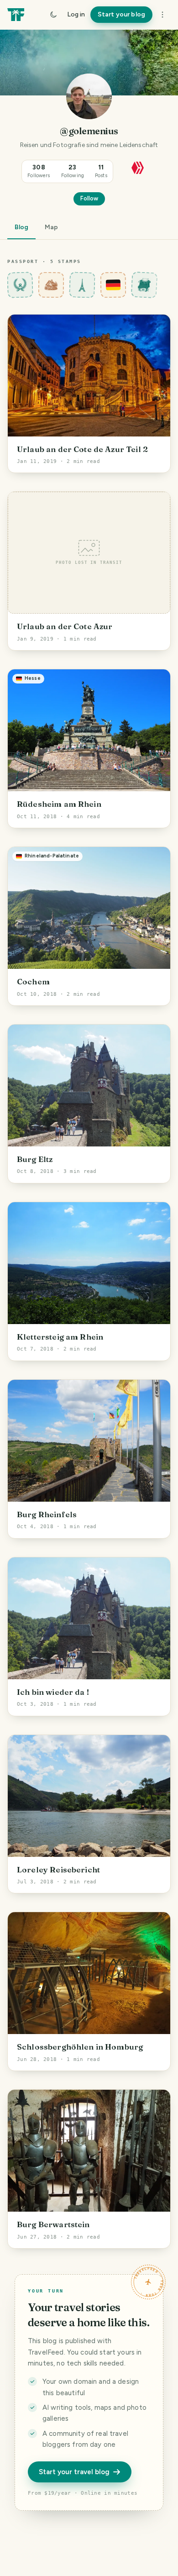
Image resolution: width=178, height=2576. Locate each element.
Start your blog (121, 14)
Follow (89, 198)
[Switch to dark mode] (53, 15)
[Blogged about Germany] (113, 285)
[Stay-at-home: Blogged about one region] (51, 285)
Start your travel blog (74, 2472)
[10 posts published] (144, 285)
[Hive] (138, 167)
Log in (76, 14)
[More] (162, 15)
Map (51, 227)
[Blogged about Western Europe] (82, 285)
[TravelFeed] (16, 15)
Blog (21, 227)
